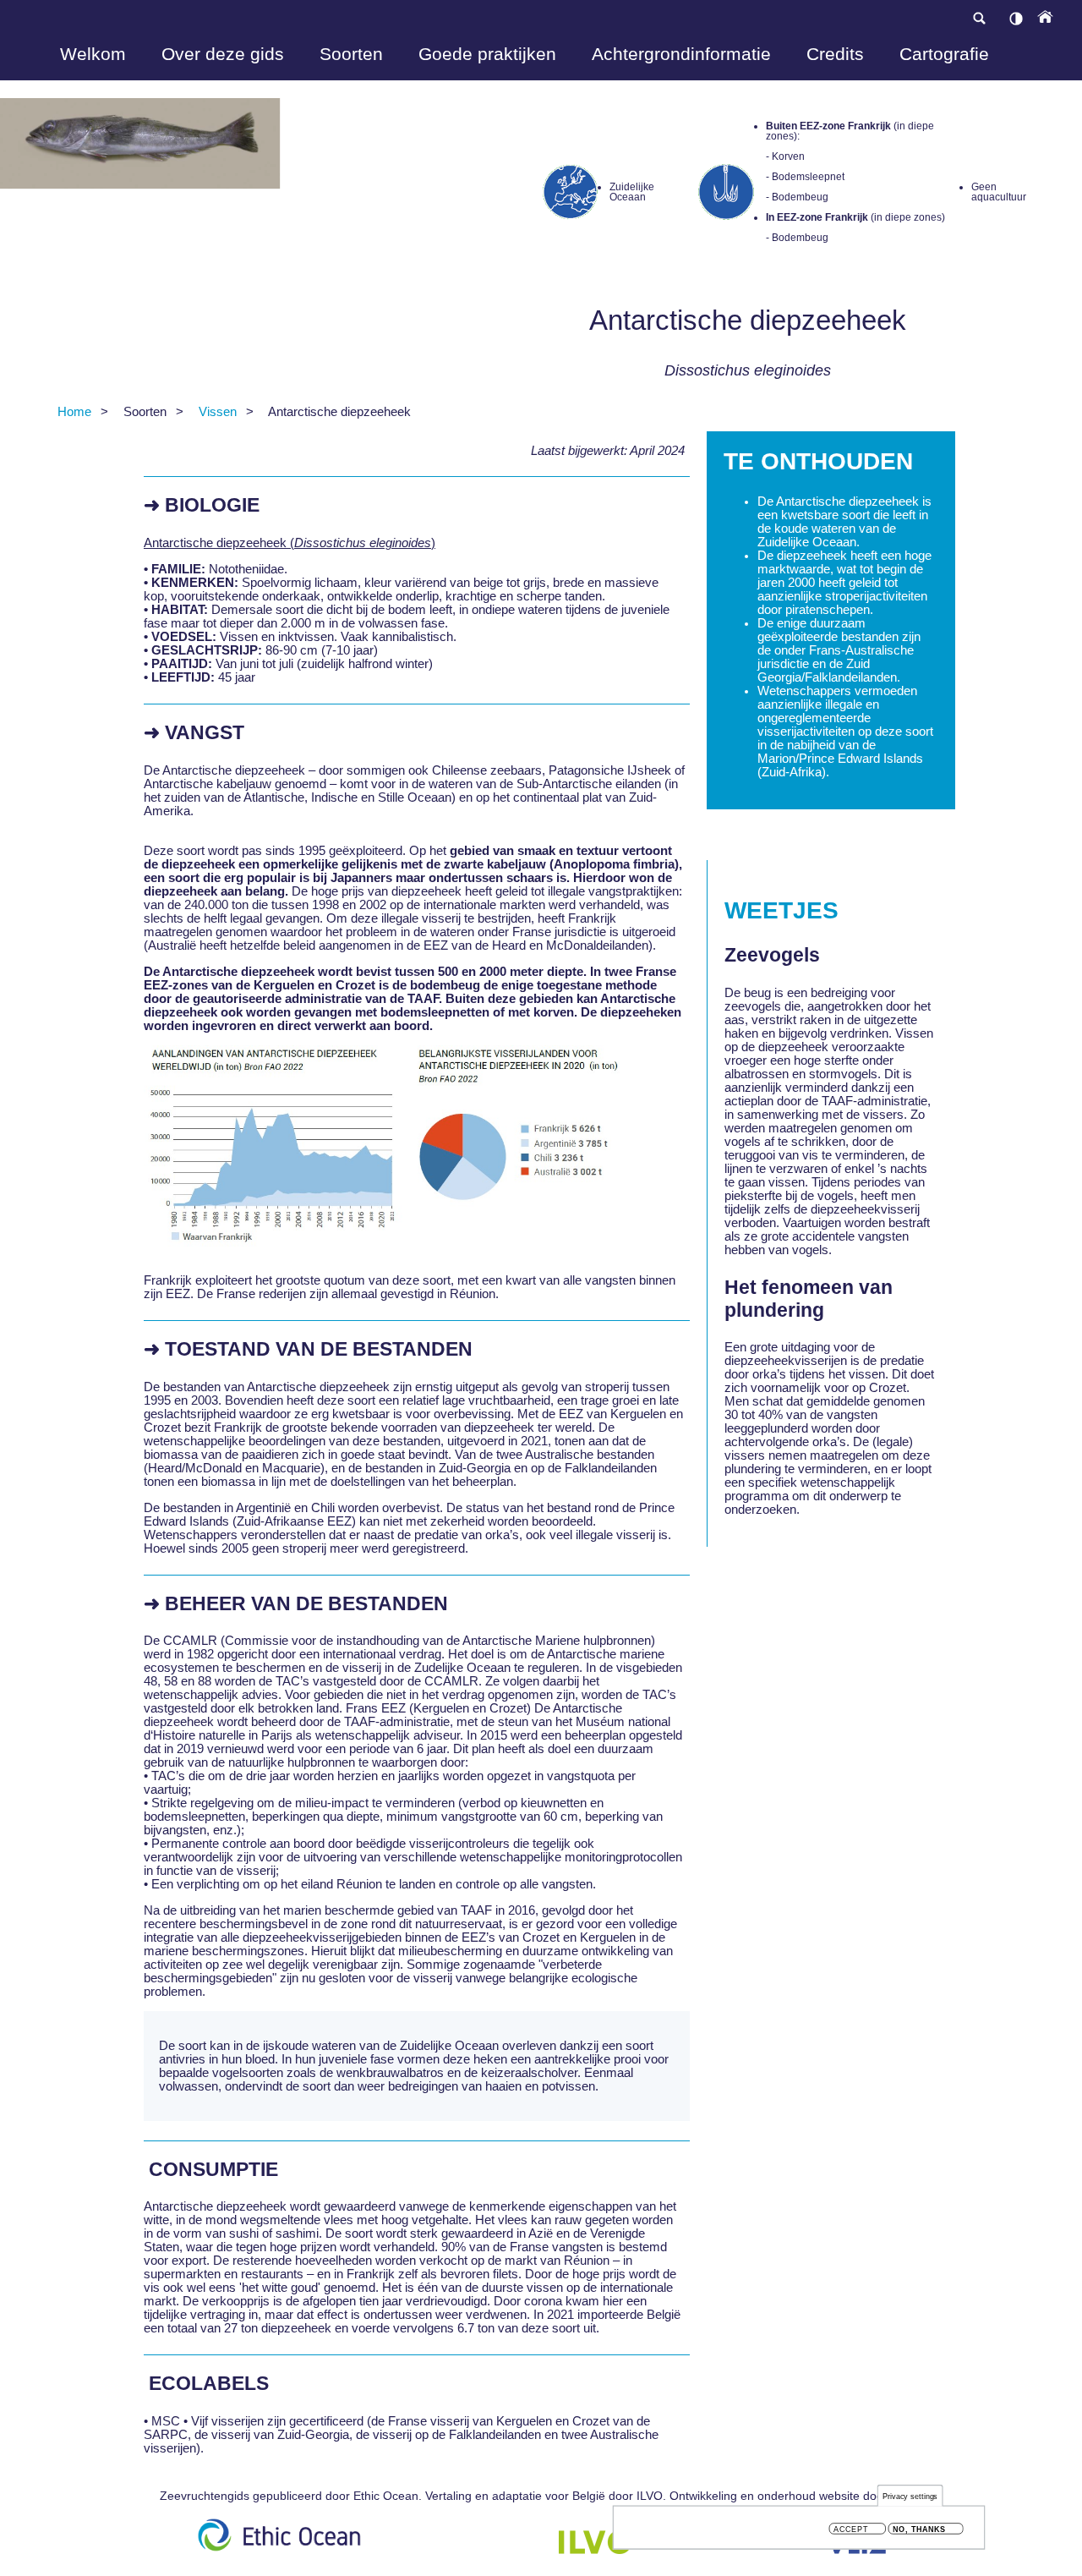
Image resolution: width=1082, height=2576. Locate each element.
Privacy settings (910, 2496)
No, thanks (919, 2529)
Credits (835, 54)
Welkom (93, 54)
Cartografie (944, 54)
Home (74, 412)
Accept (851, 2529)
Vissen (218, 412)
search (979, 18)
